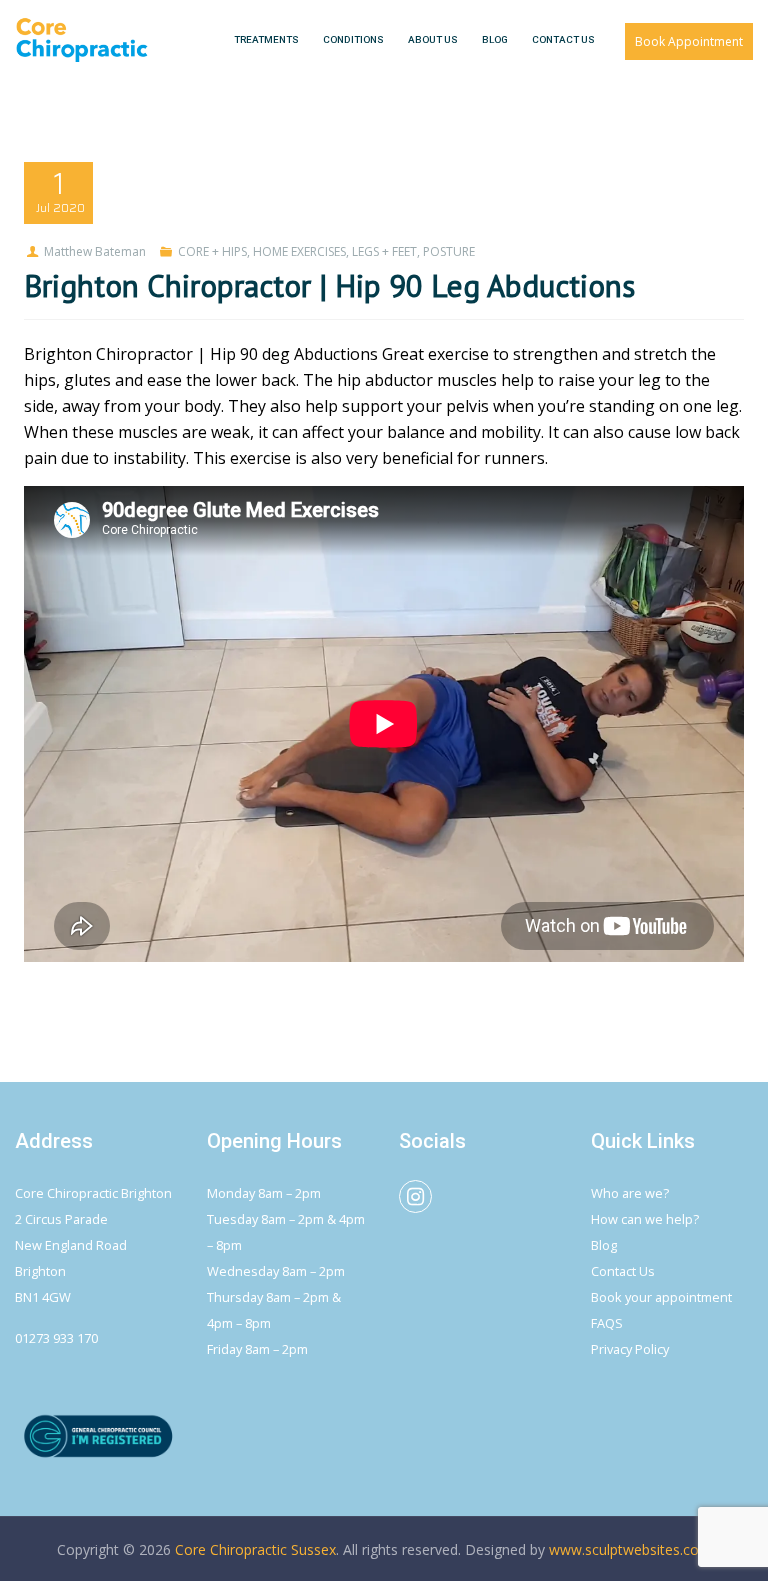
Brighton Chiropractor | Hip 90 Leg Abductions (329, 285)
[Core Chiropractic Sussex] (82, 40)
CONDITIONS (353, 39)
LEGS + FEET (384, 251)
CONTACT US (563, 39)
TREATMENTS (266, 39)
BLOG (495, 39)
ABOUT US (433, 39)
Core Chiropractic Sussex (255, 1549)
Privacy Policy (630, 1349)
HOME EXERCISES (299, 251)
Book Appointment (689, 41)
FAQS (607, 1323)
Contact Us (623, 1271)
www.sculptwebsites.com (630, 1549)
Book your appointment (661, 1297)
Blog (604, 1245)
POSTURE (449, 251)
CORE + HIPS (212, 251)
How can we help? (645, 1219)
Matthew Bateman (95, 251)
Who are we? (630, 1193)
